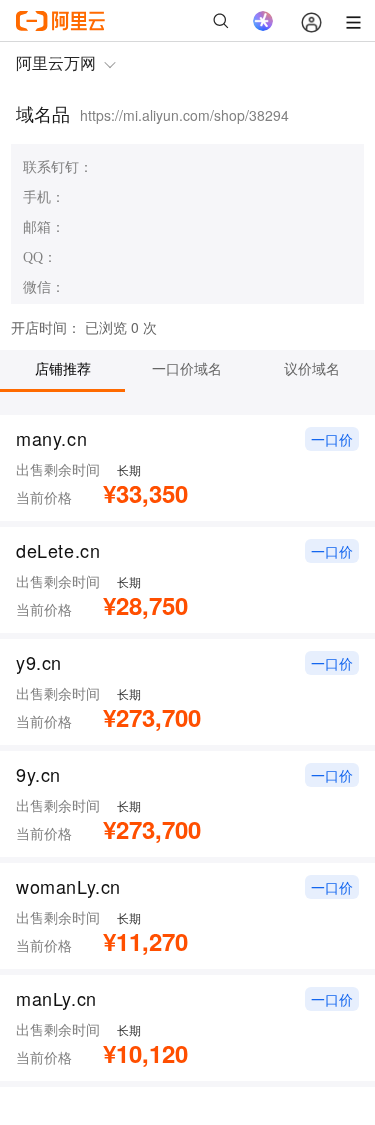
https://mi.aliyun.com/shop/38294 (184, 115)
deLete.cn (58, 550)
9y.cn (38, 774)
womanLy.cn (68, 886)
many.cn (51, 438)
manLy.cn (56, 998)
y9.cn (39, 662)
